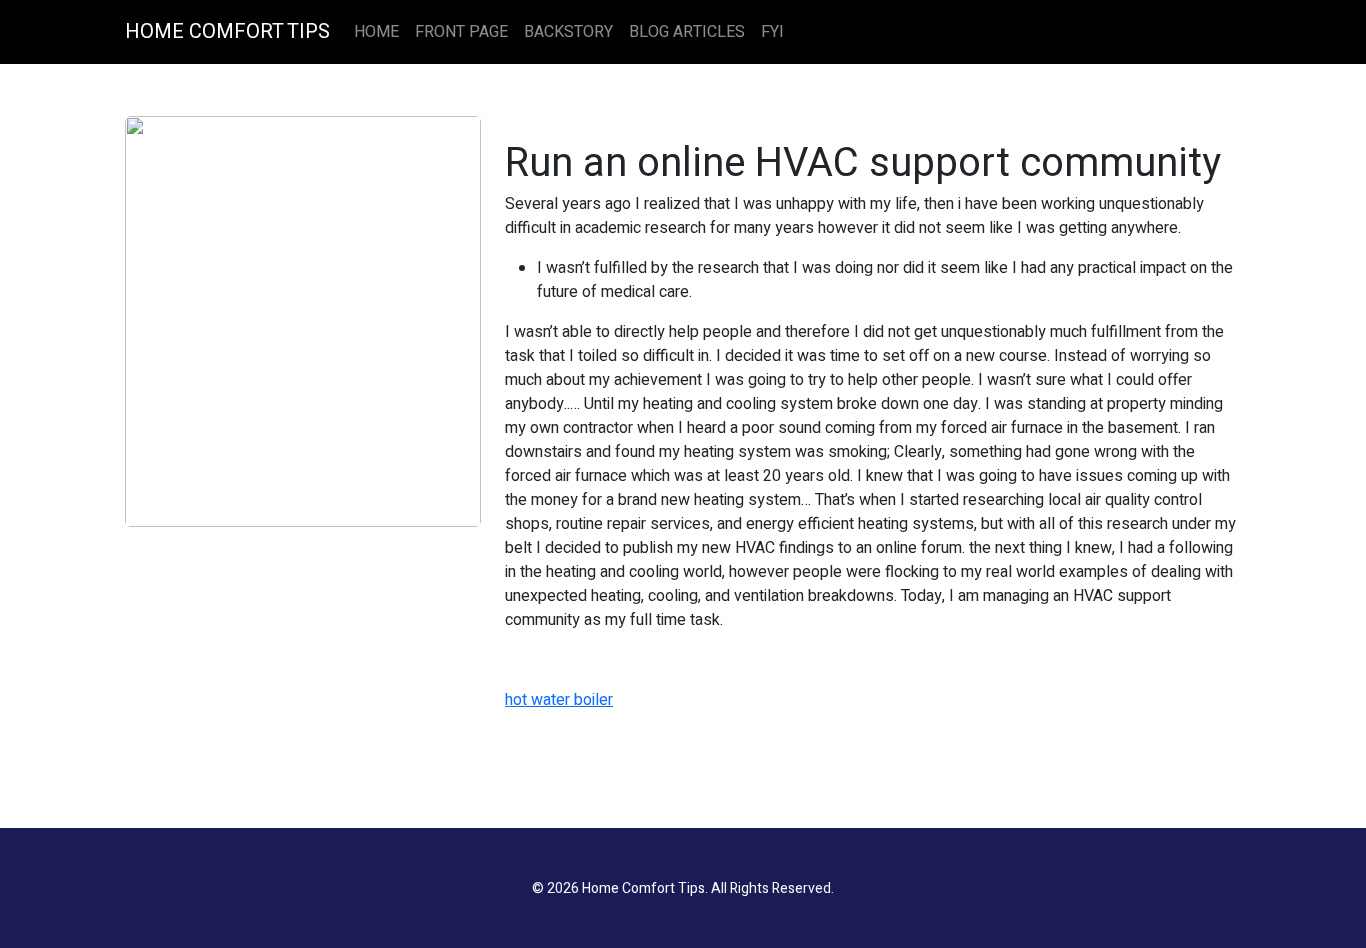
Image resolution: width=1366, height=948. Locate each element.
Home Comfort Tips (227, 31)
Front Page (461, 32)
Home (376, 32)
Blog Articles (687, 32)
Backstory (568, 32)
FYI (772, 32)
